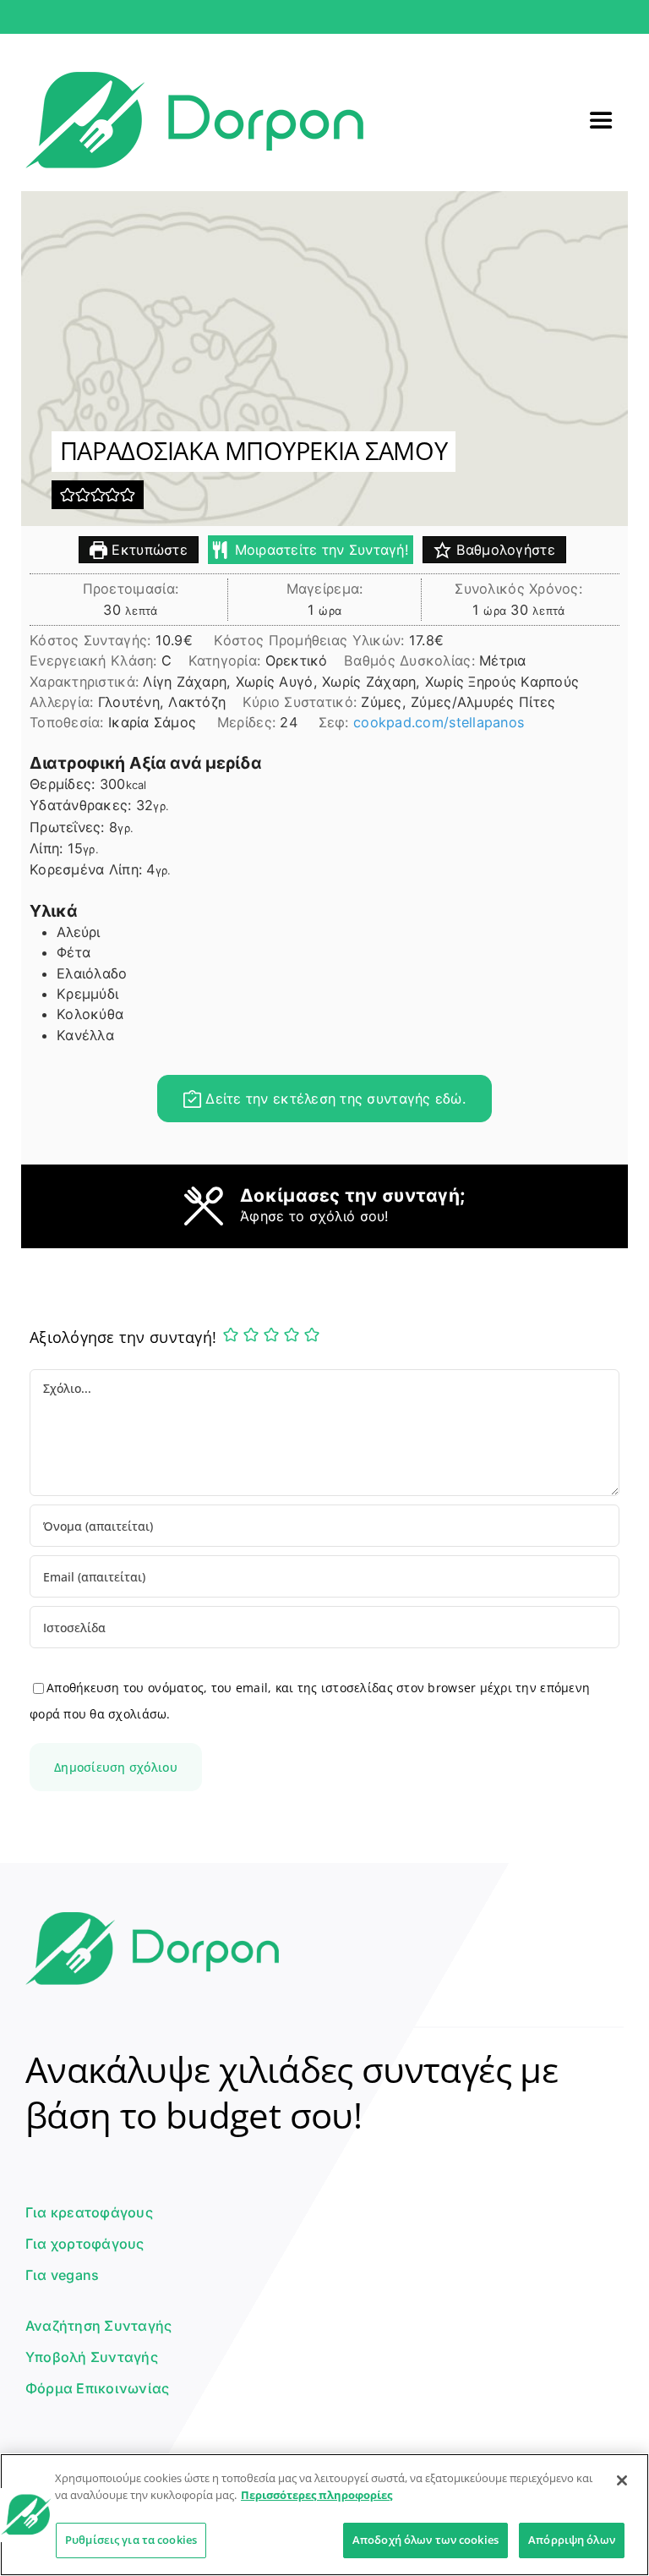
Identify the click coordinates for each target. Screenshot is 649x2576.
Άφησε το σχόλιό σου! (314, 1216)
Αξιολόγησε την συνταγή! (123, 1337)
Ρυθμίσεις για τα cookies (131, 2540)
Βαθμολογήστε (503, 550)
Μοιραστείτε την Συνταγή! (319, 550)
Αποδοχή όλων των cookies (425, 2540)
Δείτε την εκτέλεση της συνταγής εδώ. (333, 1099)
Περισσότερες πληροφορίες (316, 2495)
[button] (68, 495)
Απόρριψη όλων (572, 2540)
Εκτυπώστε (147, 550)
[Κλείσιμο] (622, 2480)
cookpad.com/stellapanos (439, 722)
